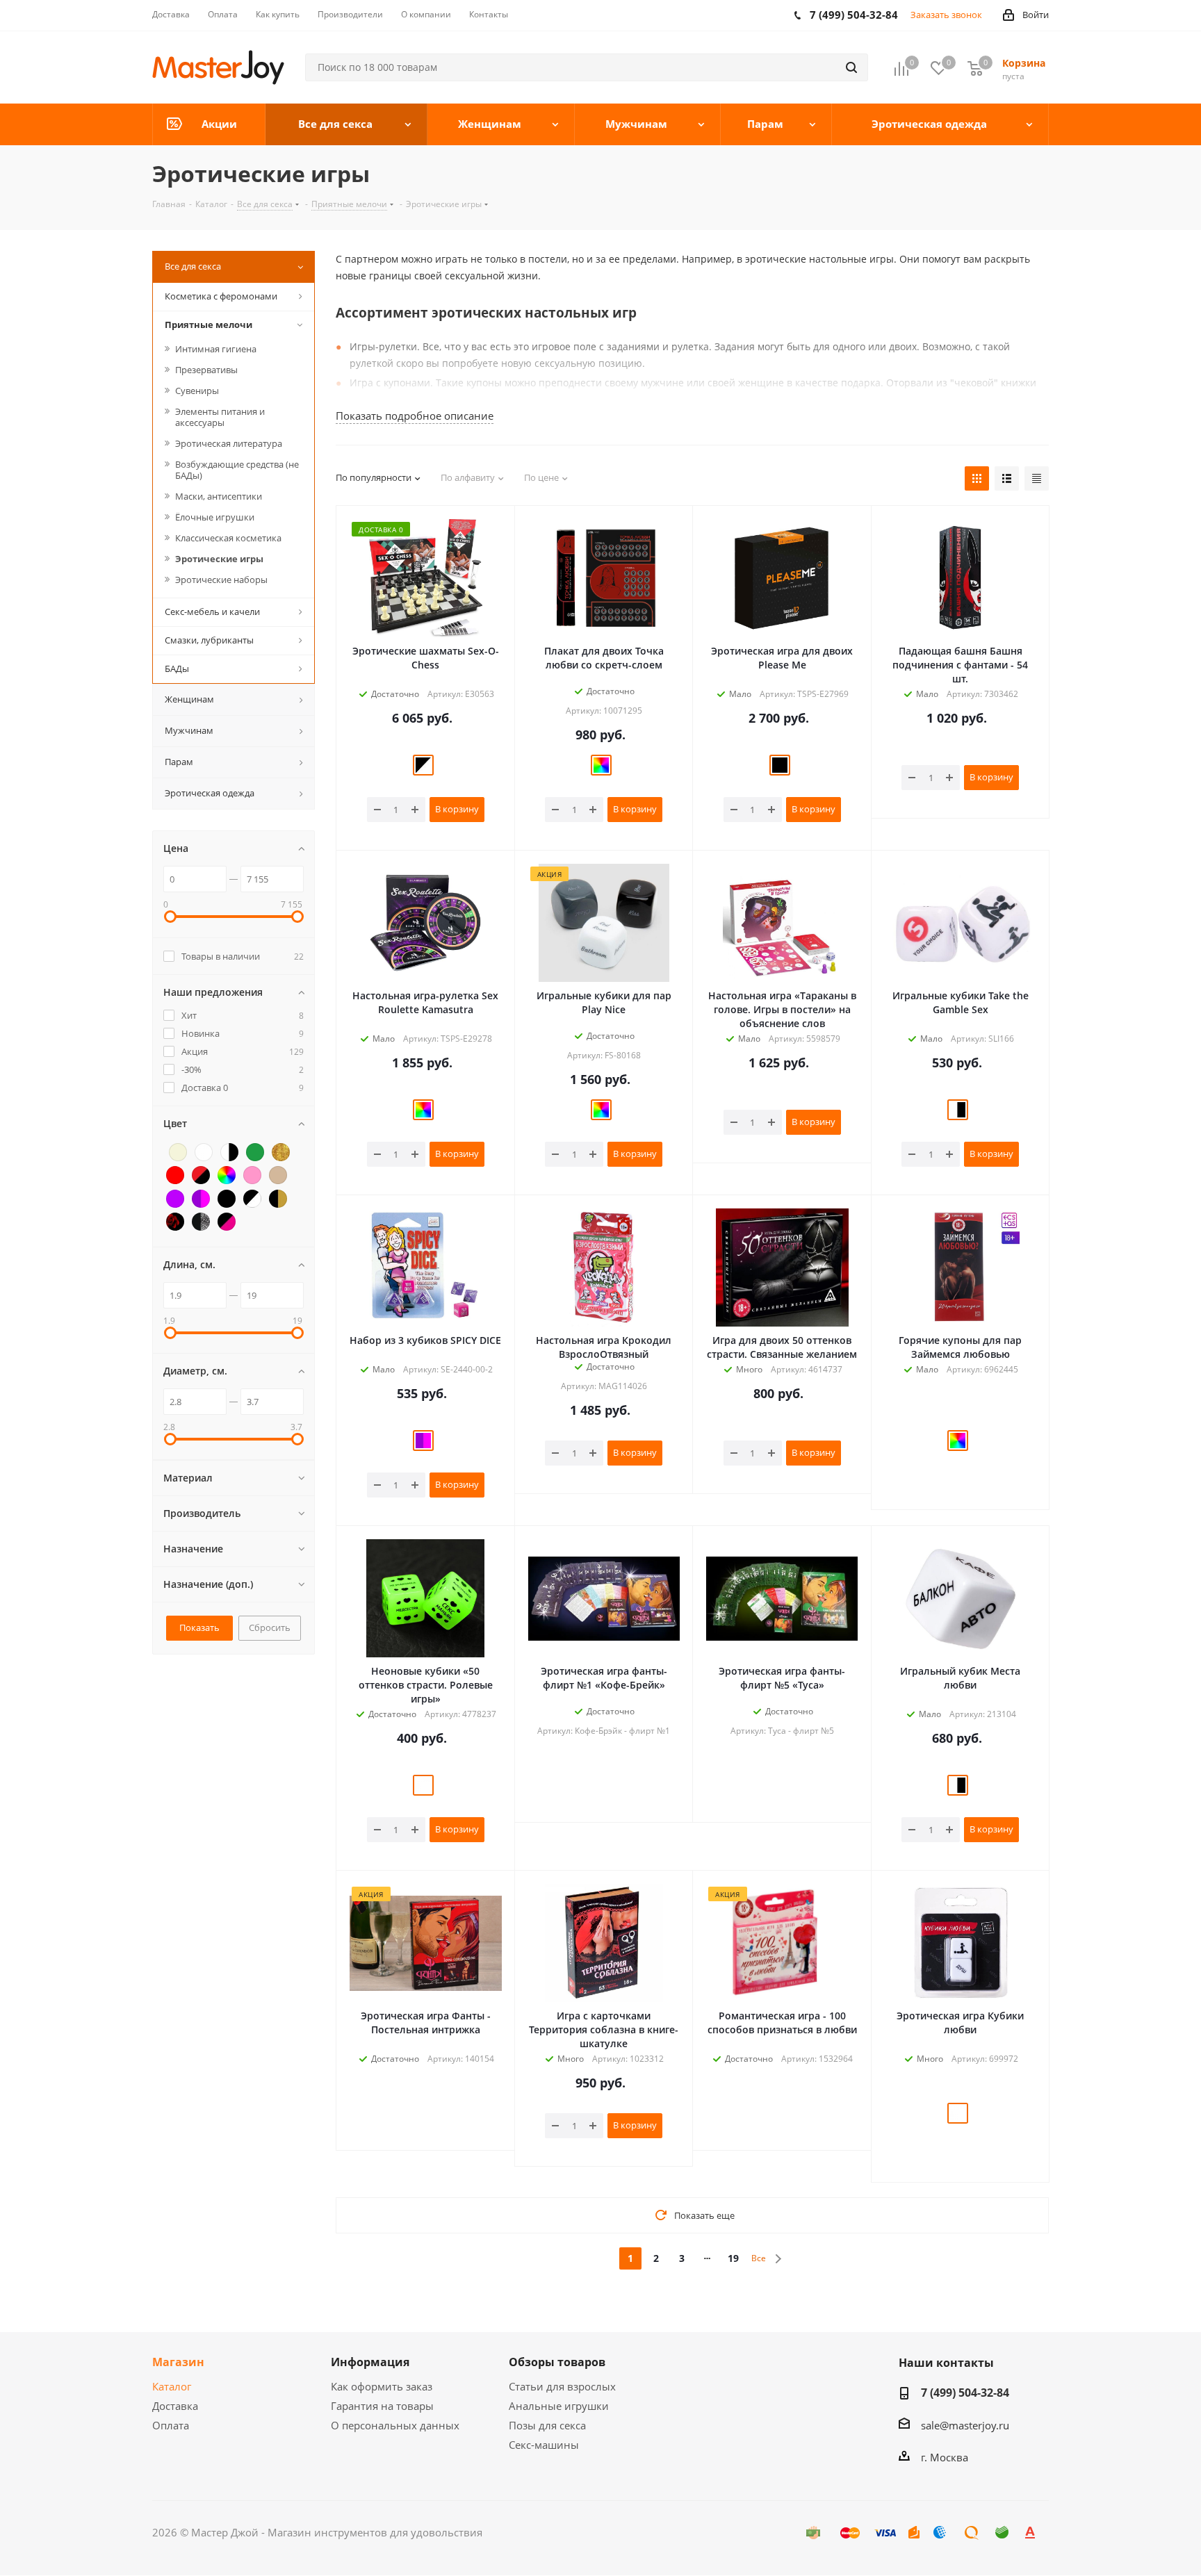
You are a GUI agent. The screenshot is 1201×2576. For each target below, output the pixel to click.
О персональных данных (395, 2425)
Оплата (171, 2425)
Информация (370, 2362)
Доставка (175, 2406)
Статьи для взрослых (562, 2386)
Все (759, 2258)
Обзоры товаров (557, 2362)
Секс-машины (544, 2445)
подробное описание (415, 416)
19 (733, 2258)
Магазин (178, 2362)
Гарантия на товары (382, 2406)
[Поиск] (851, 67)
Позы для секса (547, 2425)
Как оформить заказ (382, 2386)
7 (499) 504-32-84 (965, 2393)
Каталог (172, 2386)
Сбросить (270, 1627)
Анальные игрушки (559, 2406)
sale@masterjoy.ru (965, 2425)
